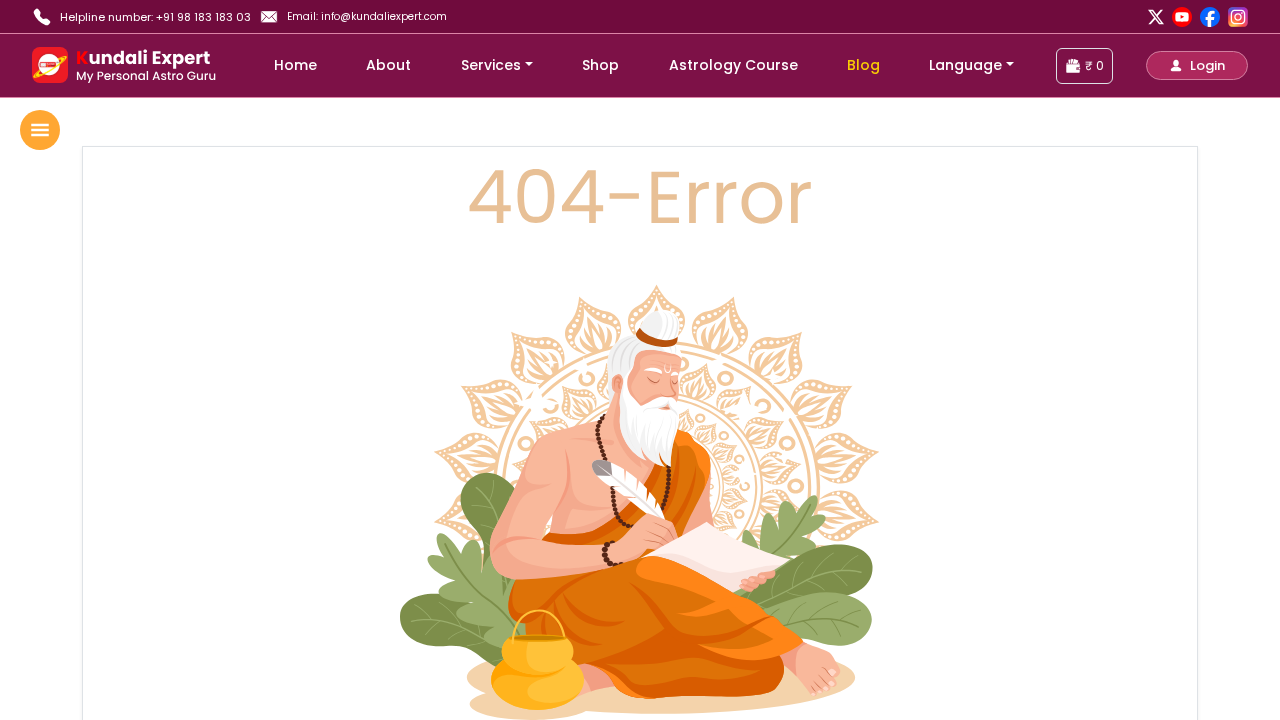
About (388, 65)
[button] (1197, 65)
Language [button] (965, 65)
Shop (600, 65)
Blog (863, 65)
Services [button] (491, 65)
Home (295, 65)
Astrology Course (733, 65)
